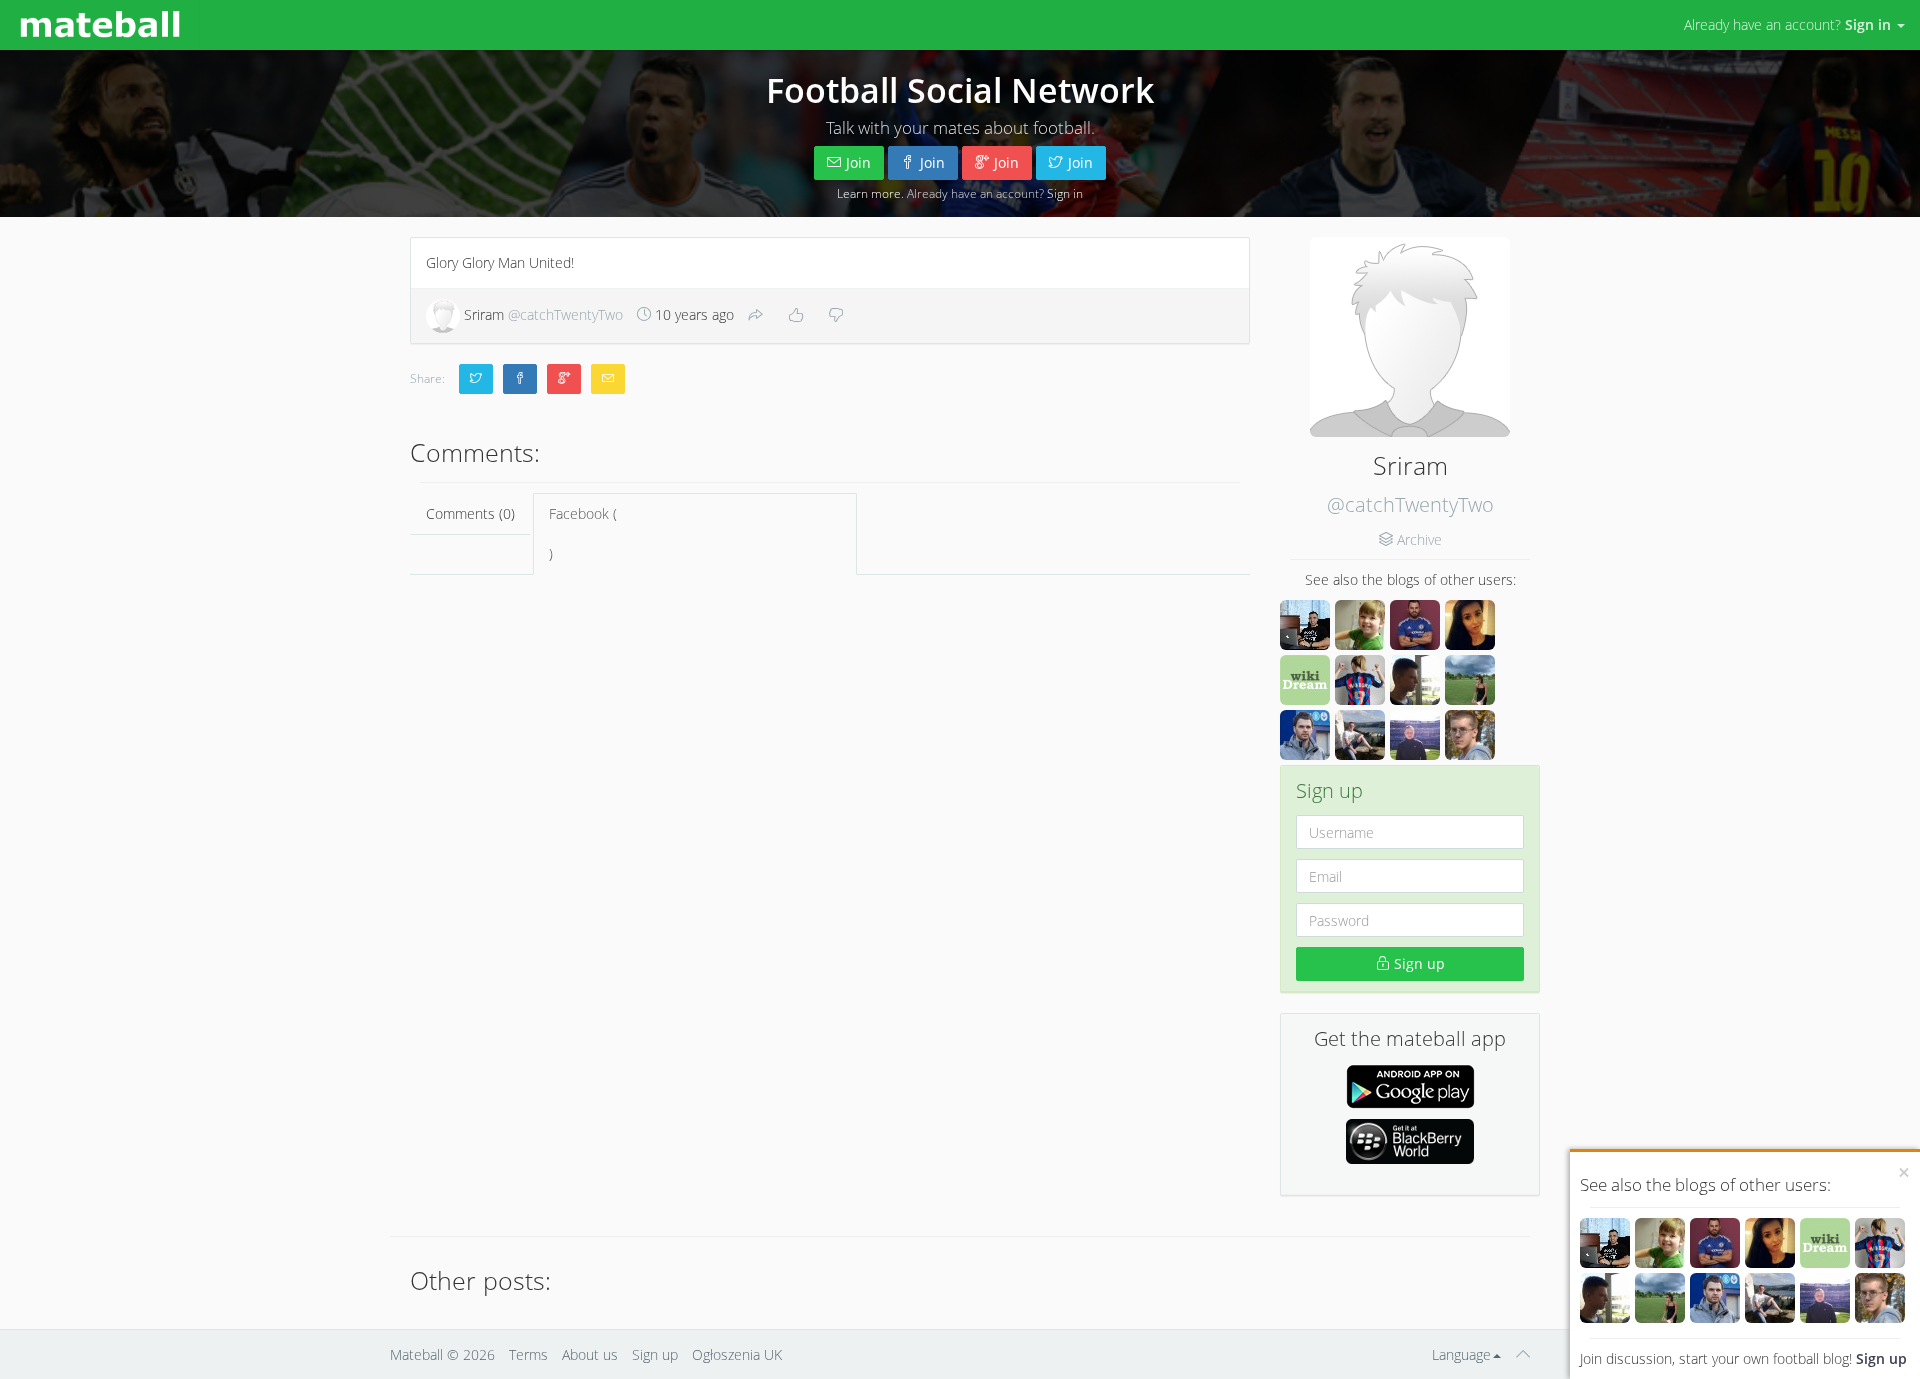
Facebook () (583, 533)
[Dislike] (836, 316)
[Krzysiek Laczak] (1605, 1243)
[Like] (796, 316)
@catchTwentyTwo (1410, 504)
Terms (528, 1354)
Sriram (541, 314)
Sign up (1881, 1358)
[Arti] (1770, 1298)
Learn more (869, 193)
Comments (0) (470, 513)
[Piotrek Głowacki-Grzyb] (1880, 1298)
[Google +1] (564, 379)
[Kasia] (1660, 1298)
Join (858, 162)
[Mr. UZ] (1660, 1243)
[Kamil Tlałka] (1825, 1298)
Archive (1419, 539)
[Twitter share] (476, 379)
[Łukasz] (1605, 1298)
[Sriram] (1410, 337)
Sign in (1065, 193)
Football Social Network (960, 90)
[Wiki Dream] (1825, 1243)
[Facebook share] (520, 379)
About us (590, 1354)
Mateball (416, 1354)
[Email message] (608, 379)
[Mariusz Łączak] (1715, 1298)
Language (1461, 1354)
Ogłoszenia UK (737, 1354)
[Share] (756, 316)
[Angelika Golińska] (1770, 1243)
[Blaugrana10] (1880, 1243)
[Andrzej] (1715, 1243)
